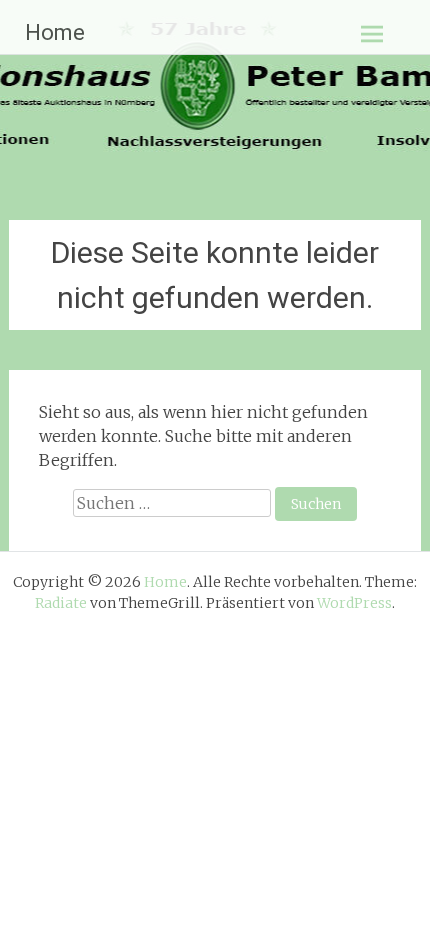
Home (55, 32)
